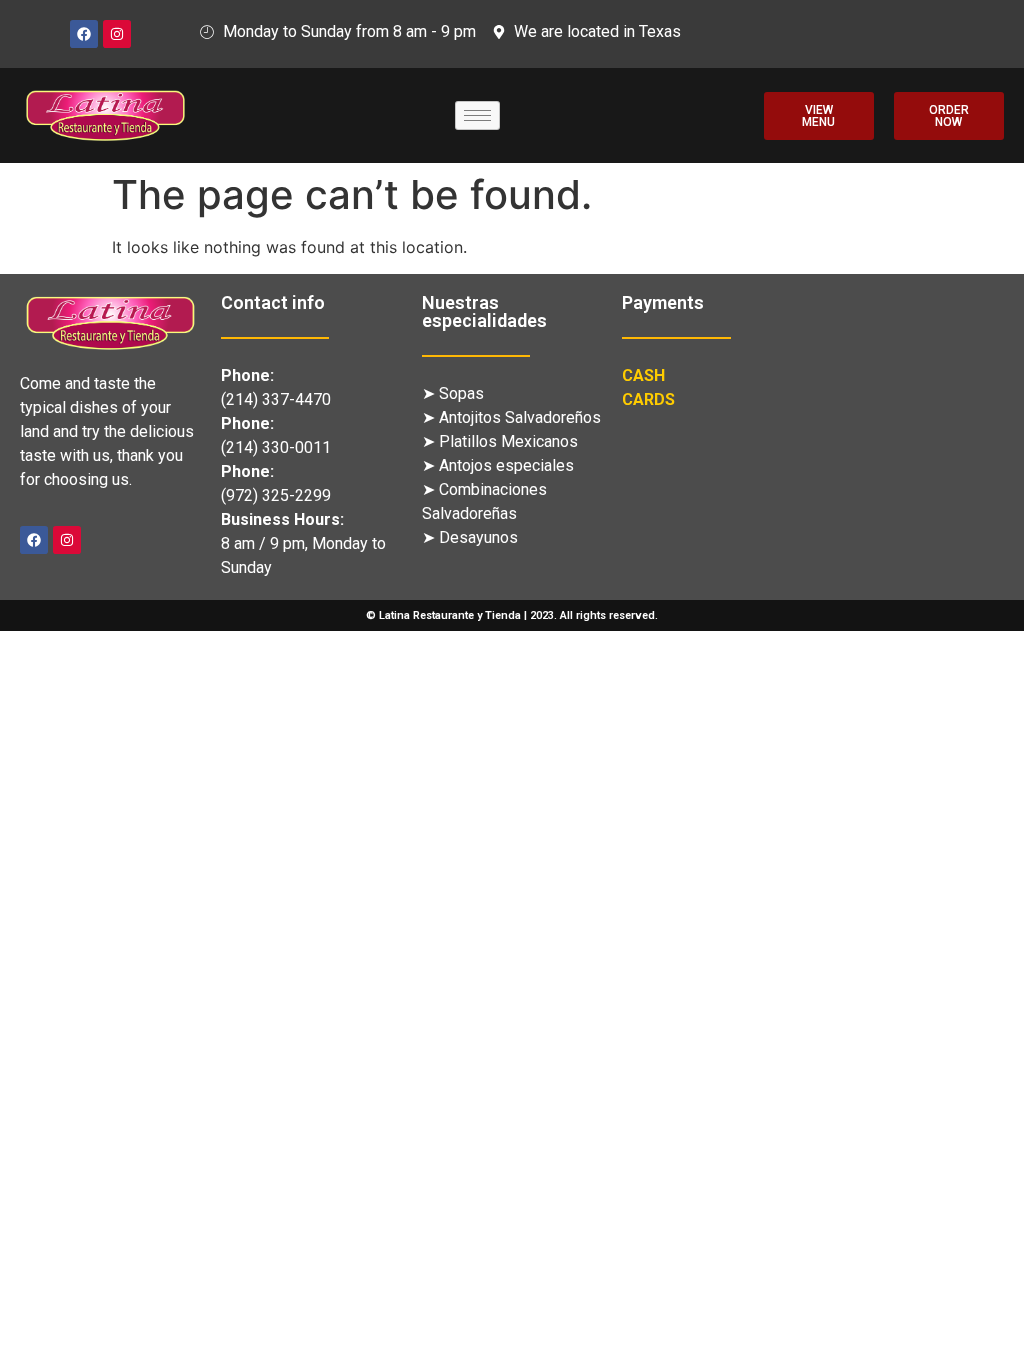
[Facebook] (84, 34)
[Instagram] (117, 34)
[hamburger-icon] (477, 115)
